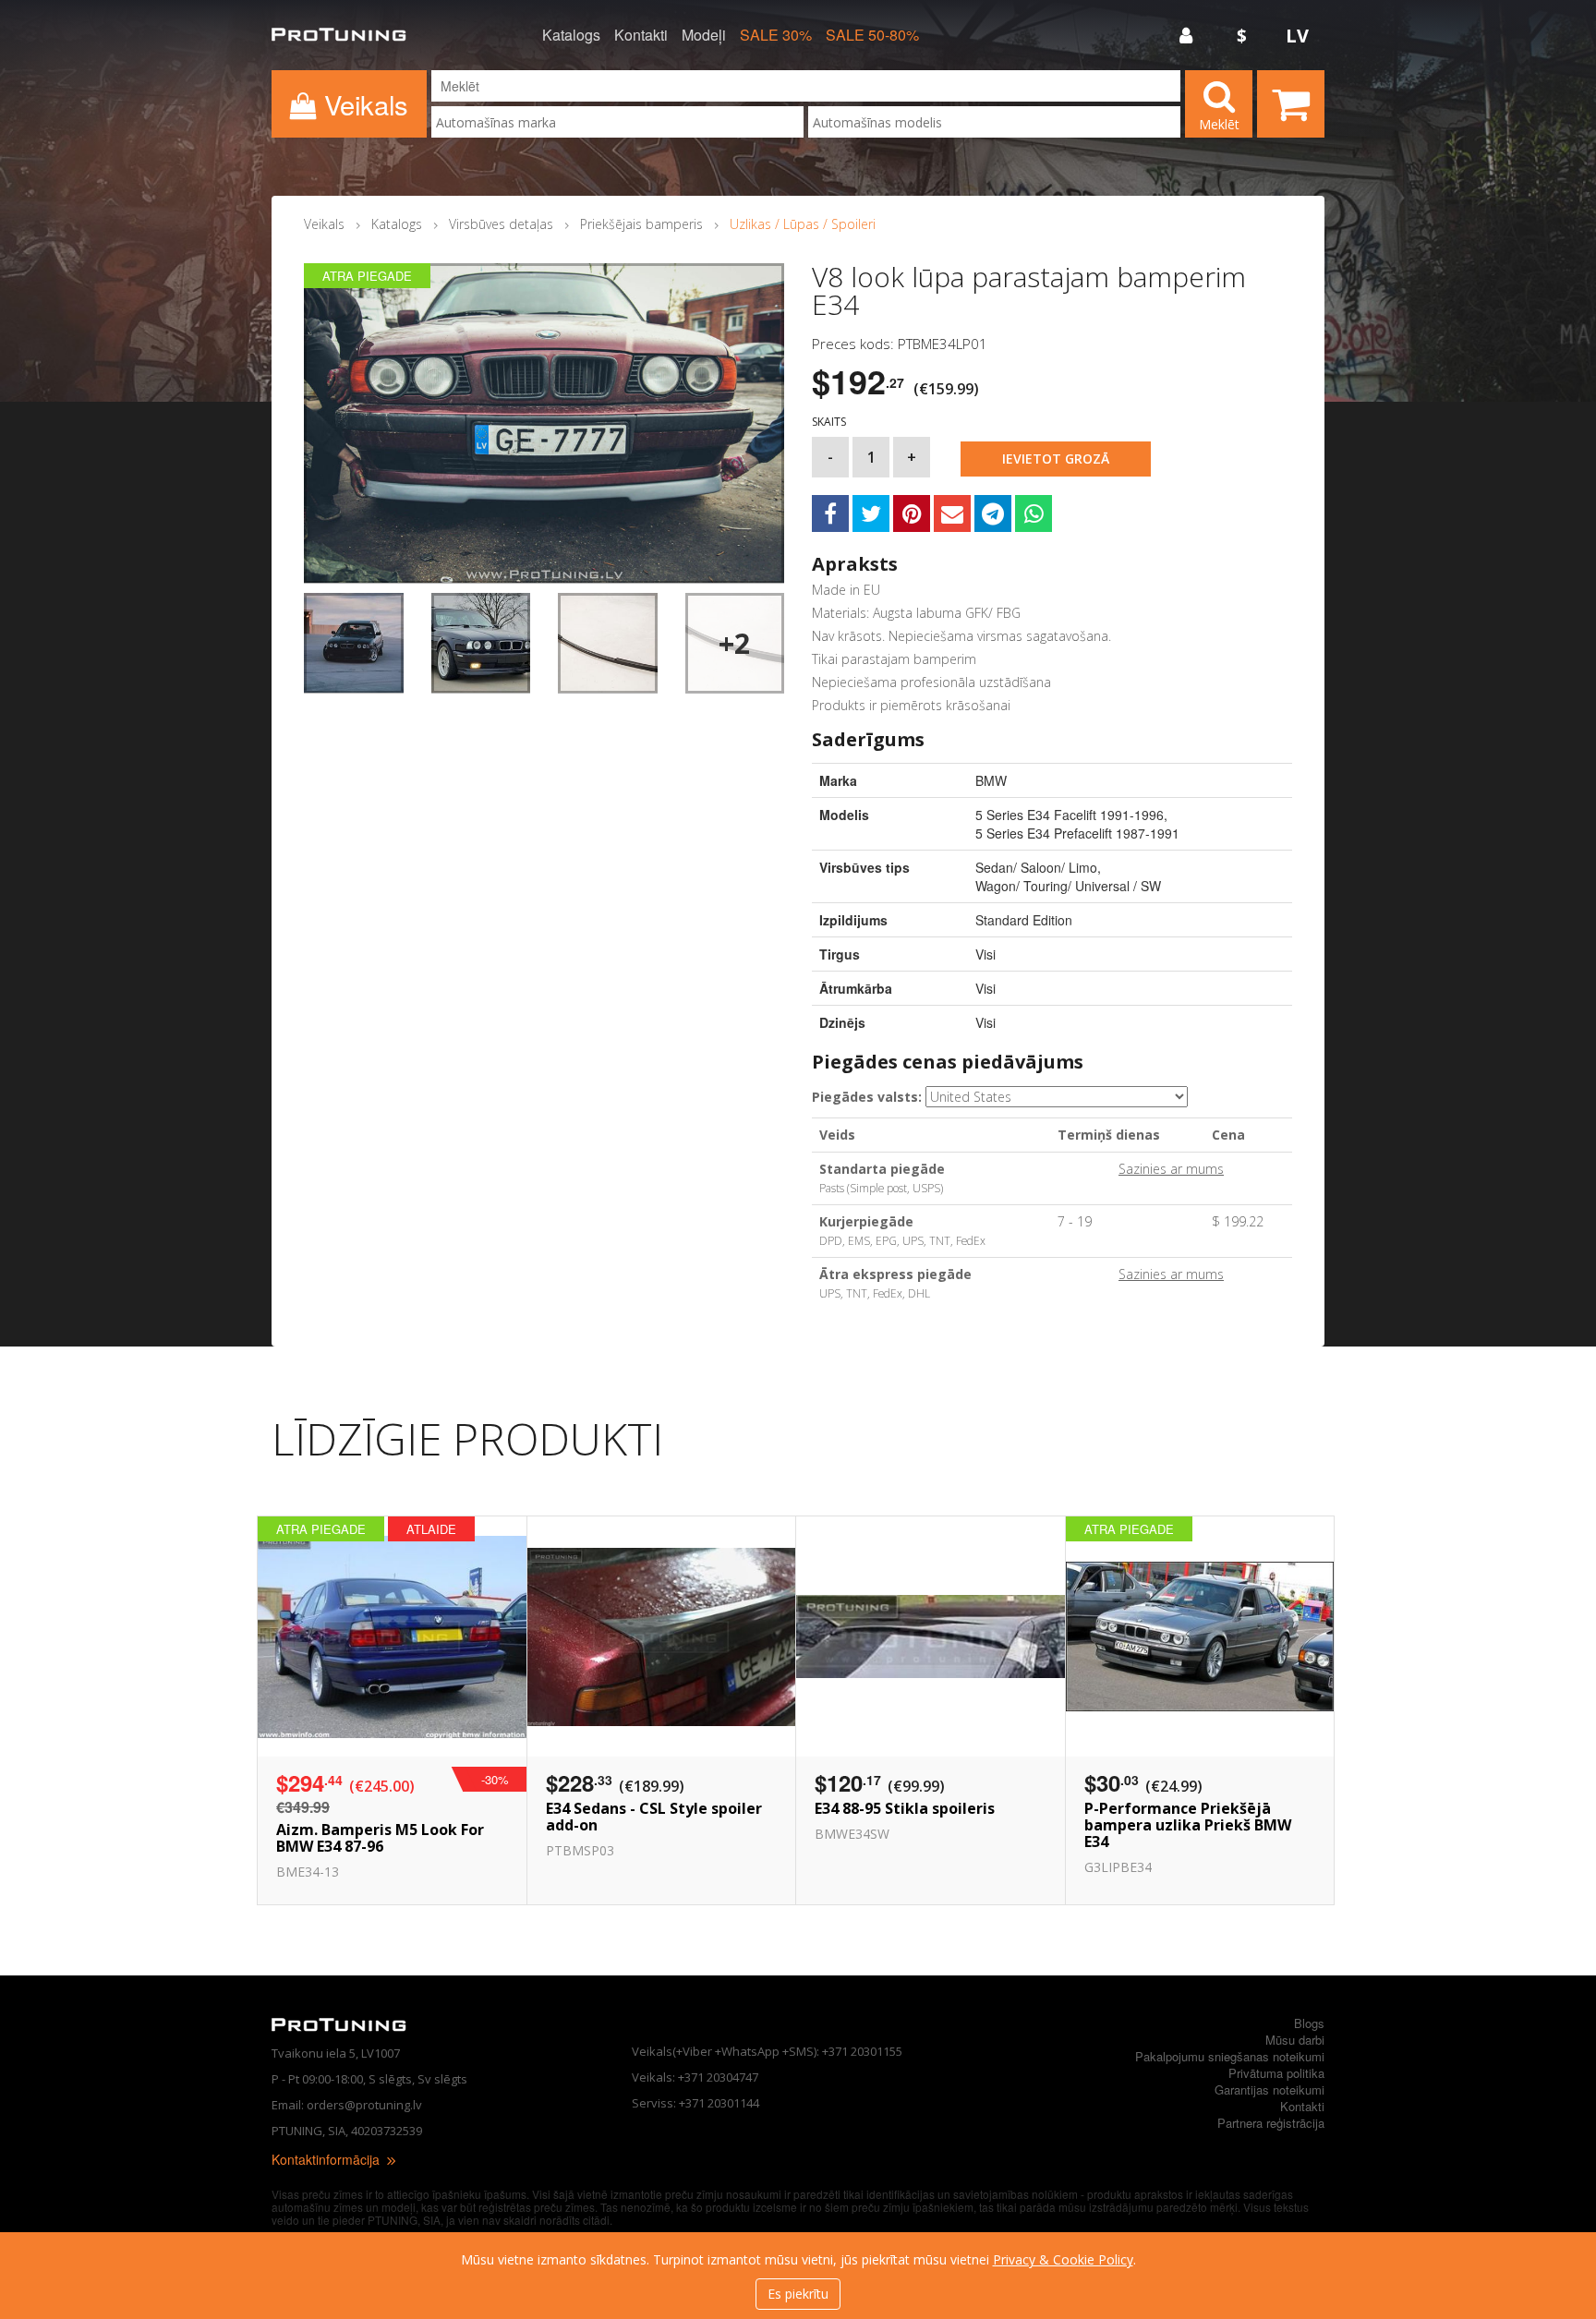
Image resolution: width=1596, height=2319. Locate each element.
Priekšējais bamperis (641, 224)
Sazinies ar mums (1171, 1169)
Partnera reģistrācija (1271, 2123)
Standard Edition (1024, 920)
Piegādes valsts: (867, 1097)
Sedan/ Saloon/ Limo (1036, 867)
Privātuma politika (1276, 2073)
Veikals (324, 224)
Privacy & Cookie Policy (1063, 2259)
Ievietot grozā (1056, 459)
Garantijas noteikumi (1270, 2090)
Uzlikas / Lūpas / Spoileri (803, 224)
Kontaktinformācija (327, 2159)
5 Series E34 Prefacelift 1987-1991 (1077, 833)
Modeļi (704, 35)
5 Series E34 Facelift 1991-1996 (1070, 815)
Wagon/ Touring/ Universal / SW (1068, 886)
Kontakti (641, 35)
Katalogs (571, 35)
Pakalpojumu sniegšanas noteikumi (1230, 2056)
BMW (991, 780)
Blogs (1309, 2023)
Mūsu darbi (1295, 2040)
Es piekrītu (798, 2294)
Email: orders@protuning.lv (347, 2105)
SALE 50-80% (872, 35)
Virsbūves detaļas (501, 224)
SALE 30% (776, 35)
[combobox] (617, 122)
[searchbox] (617, 122)
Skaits (829, 422)
